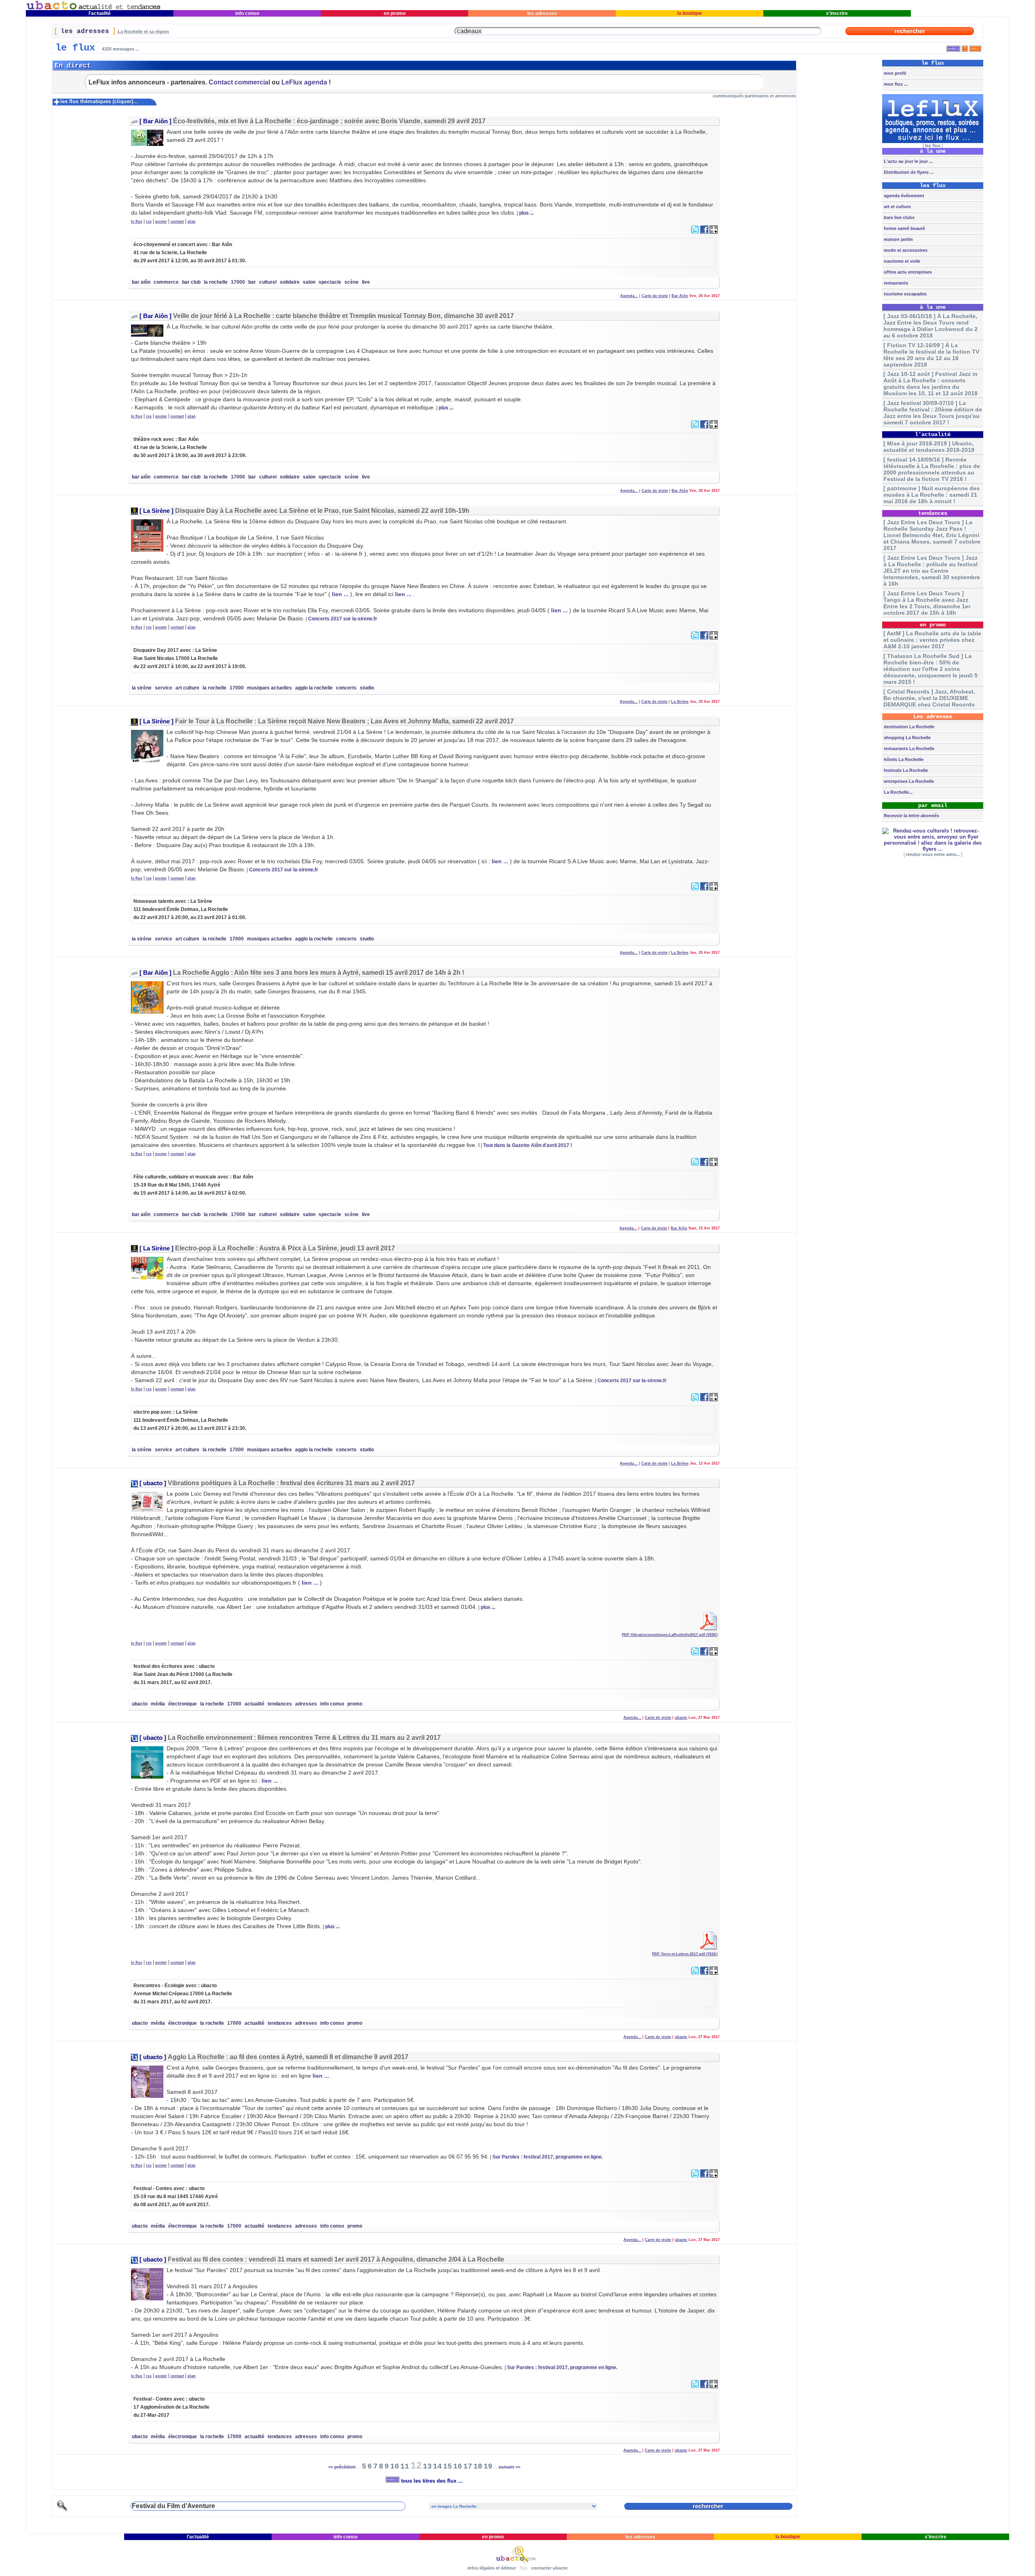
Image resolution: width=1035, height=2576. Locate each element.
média (158, 1704)
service (164, 688)
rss (149, 221)
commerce (166, 282)
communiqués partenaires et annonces (754, 96)
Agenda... (629, 296)
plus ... (526, 213)
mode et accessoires (905, 250)
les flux (933, 145)
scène (352, 282)
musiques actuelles (269, 688)
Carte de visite (655, 296)
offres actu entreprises (907, 272)
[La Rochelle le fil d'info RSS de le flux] (975, 47)
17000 (238, 282)
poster (161, 221)
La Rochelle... (898, 792)
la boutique (690, 13)
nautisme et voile (901, 261)
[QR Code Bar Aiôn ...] (714, 232)
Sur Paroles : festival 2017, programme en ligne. (548, 2157)
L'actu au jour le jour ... (908, 161)
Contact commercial (239, 82)
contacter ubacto (549, 2568)
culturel (268, 282)
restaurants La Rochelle (908, 748)
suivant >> (509, 2467)
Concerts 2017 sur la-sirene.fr (343, 619)
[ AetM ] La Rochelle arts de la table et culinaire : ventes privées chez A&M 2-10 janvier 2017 (932, 640)
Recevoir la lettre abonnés (911, 816)
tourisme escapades (905, 294)
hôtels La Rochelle (903, 759)
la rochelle (216, 282)
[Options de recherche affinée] (62, 2510)
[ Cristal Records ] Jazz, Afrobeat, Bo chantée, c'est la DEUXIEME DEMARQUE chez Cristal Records (929, 698)
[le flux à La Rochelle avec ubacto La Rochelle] (93, 8)
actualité (255, 1704)
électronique (183, 1704)
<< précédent (342, 2467)
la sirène (142, 688)
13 (427, 2466)
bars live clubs (899, 217)
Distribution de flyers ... (908, 172)
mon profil (894, 73)
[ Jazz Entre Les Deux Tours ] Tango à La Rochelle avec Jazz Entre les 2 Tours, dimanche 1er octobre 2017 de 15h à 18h (927, 603)
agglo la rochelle (314, 688)
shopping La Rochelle (907, 738)
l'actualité (100, 13)
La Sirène (156, 511)
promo (355, 1704)
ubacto (153, 1483)
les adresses (542, 13)
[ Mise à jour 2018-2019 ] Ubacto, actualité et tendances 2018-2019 (929, 447)
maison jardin (898, 239)
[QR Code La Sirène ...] (714, 638)
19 (488, 2466)
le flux (137, 221)
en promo (395, 13)
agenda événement (903, 196)
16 (458, 2466)
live (366, 282)
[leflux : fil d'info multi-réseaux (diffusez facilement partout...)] (933, 141)
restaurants (895, 283)
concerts (346, 688)
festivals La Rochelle (905, 770)
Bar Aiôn (155, 121)
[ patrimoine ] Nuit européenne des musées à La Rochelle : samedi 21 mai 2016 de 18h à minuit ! (931, 495)
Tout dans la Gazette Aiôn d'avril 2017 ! (528, 1145)
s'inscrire (837, 13)
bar (252, 282)
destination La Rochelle (908, 727)
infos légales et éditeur (492, 2568)
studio (367, 688)
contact (177, 221)
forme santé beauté (904, 228)
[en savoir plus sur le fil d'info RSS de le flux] (965, 47)
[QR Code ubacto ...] (714, 1654)
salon (309, 282)
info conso (247, 13)
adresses (306, 1704)
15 (448, 2466)
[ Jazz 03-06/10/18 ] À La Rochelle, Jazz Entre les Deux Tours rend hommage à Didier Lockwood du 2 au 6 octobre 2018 (930, 326)
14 (437, 2466)
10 (395, 2466)
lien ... (340, 594)
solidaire (290, 282)
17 (468, 2466)
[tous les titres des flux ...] (953, 47)
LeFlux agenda (304, 82)
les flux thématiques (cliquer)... (99, 101)
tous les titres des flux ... (431, 2481)
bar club (191, 282)
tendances (280, 1704)
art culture (187, 688)
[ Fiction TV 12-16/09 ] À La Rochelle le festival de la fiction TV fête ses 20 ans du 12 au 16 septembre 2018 (931, 355)
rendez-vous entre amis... (933, 854)
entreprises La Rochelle (908, 781)
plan (192, 221)
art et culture (897, 207)
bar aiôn (141, 282)
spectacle (330, 282)
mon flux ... (895, 84)
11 (405, 2466)
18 (478, 2466)
